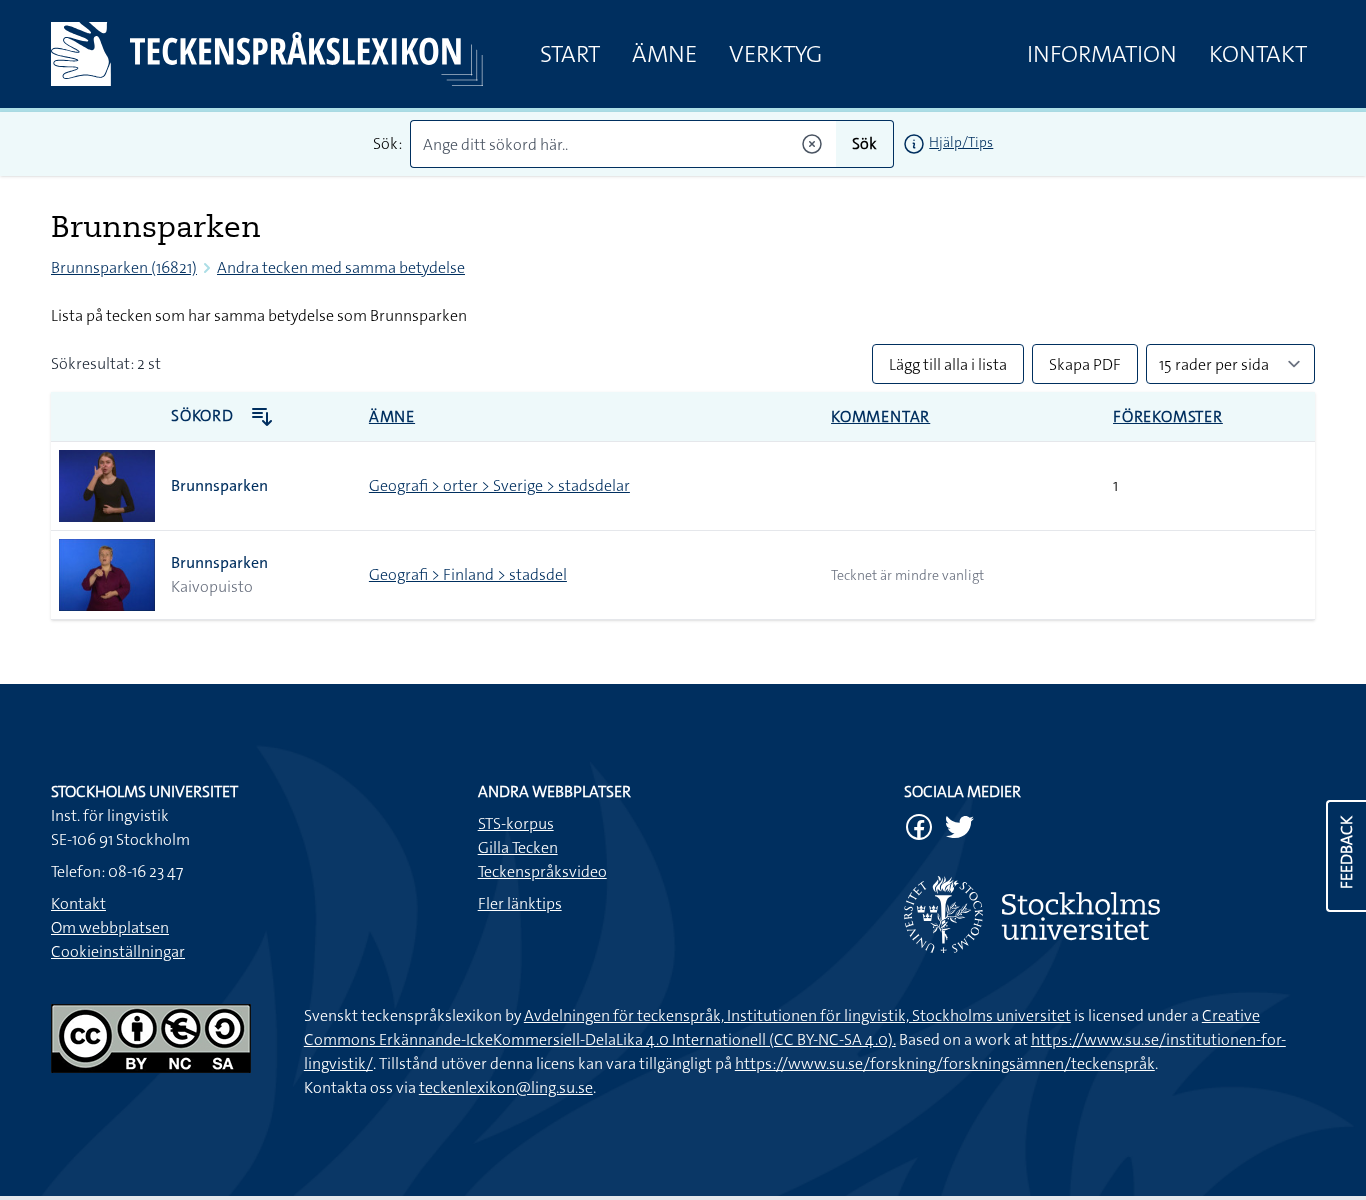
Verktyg (775, 54)
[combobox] (623, 144)
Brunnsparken (219, 485)
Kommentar (880, 416)
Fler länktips (520, 903)
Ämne (664, 54)
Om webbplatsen (110, 927)
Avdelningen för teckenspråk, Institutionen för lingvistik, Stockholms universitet (797, 1015)
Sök (864, 143)
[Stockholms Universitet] (1109, 914)
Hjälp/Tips (961, 142)
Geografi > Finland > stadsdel (468, 574)
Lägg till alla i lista (948, 364)
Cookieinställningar (118, 951)
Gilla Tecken (518, 847)
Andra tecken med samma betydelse (341, 267)
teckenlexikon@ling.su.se (506, 1087)
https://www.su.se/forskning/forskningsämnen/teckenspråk (945, 1063)
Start (570, 54)
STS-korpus (516, 823)
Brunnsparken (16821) (124, 267)
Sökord (204, 415)
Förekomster (1168, 416)
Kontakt (1258, 54)
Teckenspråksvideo (542, 871)
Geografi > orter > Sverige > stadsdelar (499, 485)
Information (1102, 54)
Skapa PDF (1085, 364)
